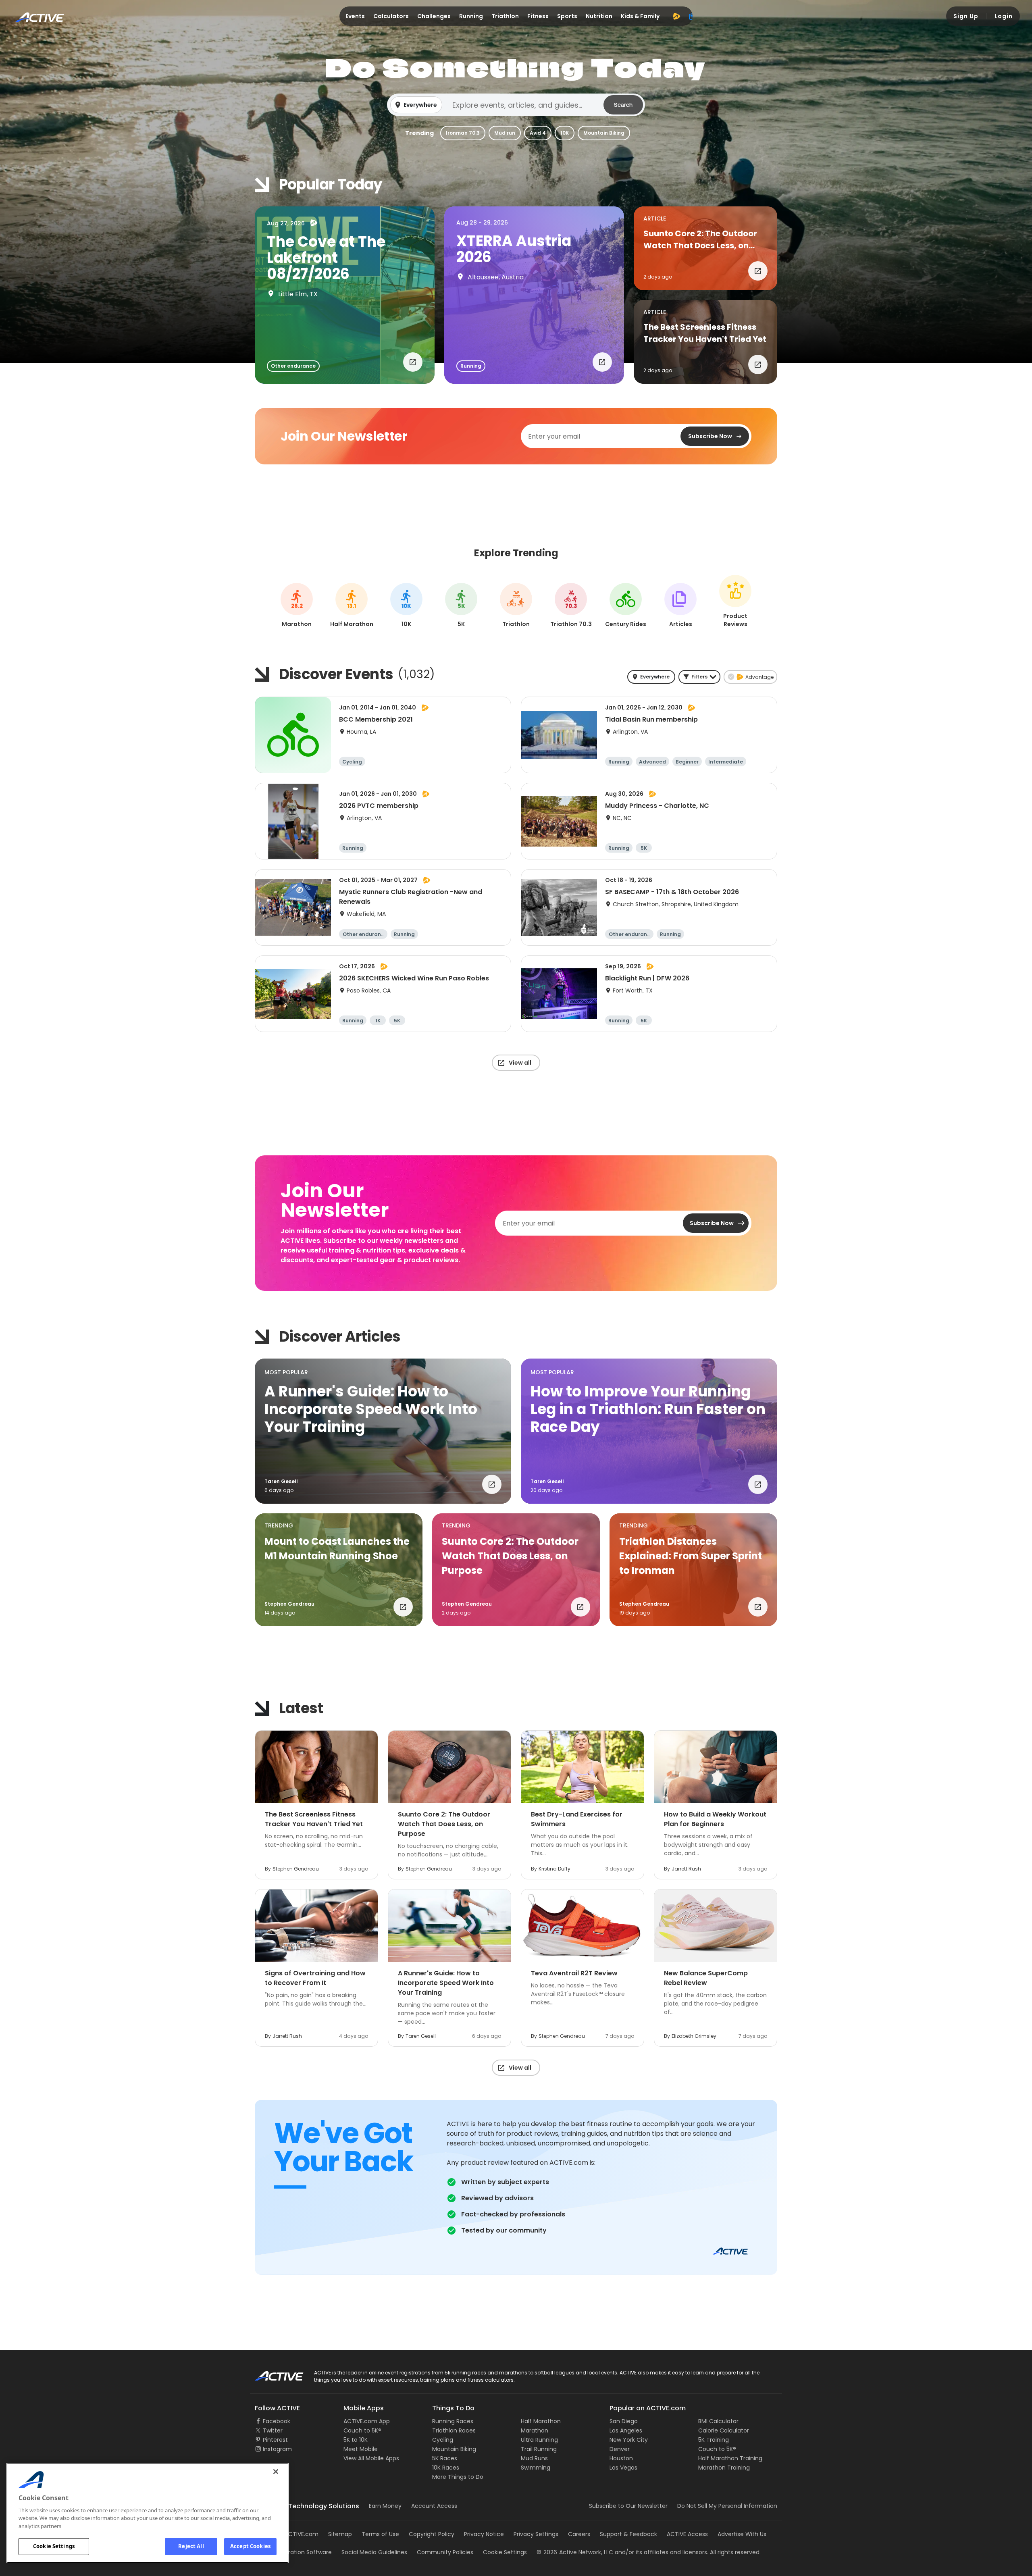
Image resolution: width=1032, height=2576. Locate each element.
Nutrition (599, 16)
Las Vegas (623, 2468)
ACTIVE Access (687, 2534)
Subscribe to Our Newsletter (628, 2506)
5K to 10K (356, 2440)
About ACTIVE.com (292, 2534)
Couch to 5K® (362, 2430)
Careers (579, 2534)
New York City (629, 2440)
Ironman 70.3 (463, 133)
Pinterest (275, 2440)
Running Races (453, 2421)
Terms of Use (380, 2534)
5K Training (714, 2440)
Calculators (391, 16)
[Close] (276, 2472)
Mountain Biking (604, 133)
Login (1004, 16)
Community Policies (445, 2552)
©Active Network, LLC (575, 2552)
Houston (621, 2458)
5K (461, 606)
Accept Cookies (250, 2546)
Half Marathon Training (730, 2458)
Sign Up (966, 16)
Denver (620, 2449)
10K (565, 133)
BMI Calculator (718, 2421)
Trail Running (539, 2449)
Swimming (536, 2468)
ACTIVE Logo (272, 2373)
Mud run (505, 133)
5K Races (445, 2458)
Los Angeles (626, 2430)
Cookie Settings (54, 2546)
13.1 (352, 606)
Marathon (535, 2430)
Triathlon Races (454, 2430)
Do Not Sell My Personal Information (727, 2506)
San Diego (624, 2421)
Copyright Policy (432, 2534)
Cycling (443, 2440)
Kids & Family (640, 16)
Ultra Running (539, 2440)
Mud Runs (534, 2458)
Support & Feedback (628, 2534)
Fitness (538, 16)
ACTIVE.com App (367, 2421)
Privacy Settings (536, 2534)
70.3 (571, 606)
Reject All (191, 2546)
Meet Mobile (361, 2449)
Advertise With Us (742, 2534)
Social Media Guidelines (374, 2552)
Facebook (277, 2421)
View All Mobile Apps (371, 2458)
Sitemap (340, 2534)
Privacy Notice (484, 2534)
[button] (516, 105)
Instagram (277, 2449)
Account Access (434, 2506)
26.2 (297, 606)
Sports (567, 16)
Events (355, 16)
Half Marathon (541, 2421)
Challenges (434, 16)
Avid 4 (538, 133)
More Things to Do (458, 2477)
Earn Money (385, 2506)
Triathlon (505, 16)
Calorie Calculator (724, 2430)
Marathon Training (724, 2468)
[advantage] (676, 16)
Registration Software (302, 2552)
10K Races (446, 2468)
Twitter (273, 2430)
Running (471, 16)
